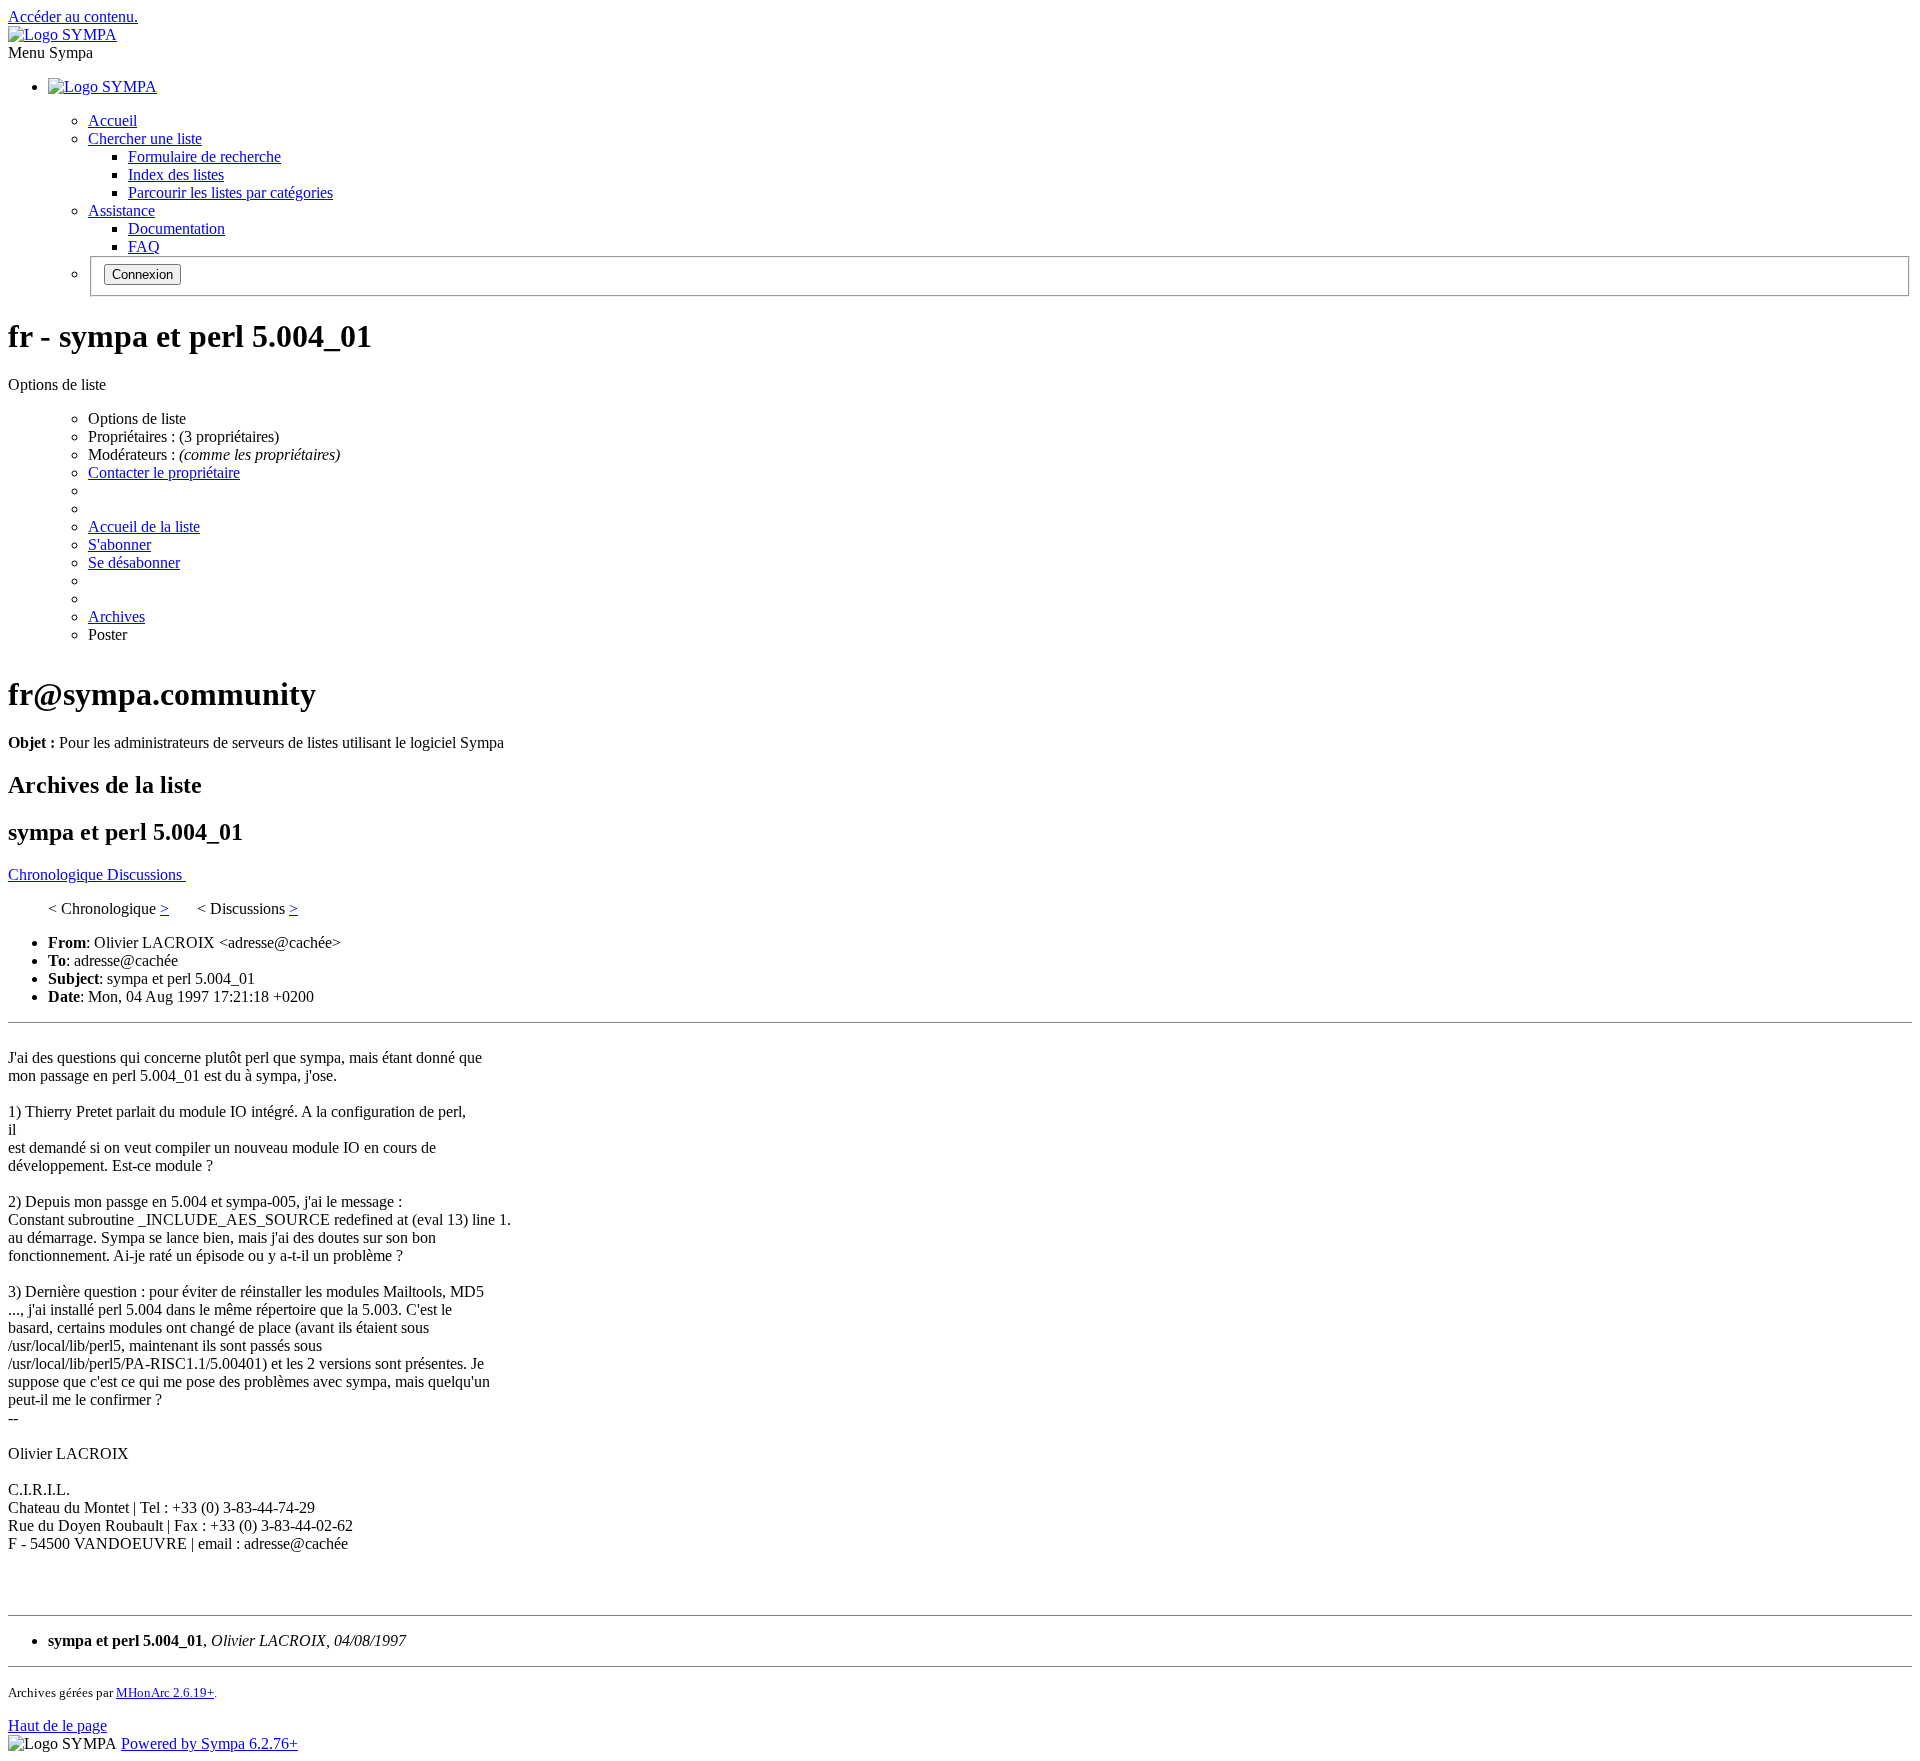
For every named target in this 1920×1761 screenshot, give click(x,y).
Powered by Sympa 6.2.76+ (209, 1743)
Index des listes (176, 174)
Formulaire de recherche (204, 156)
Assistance (121, 210)
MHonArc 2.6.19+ (165, 1692)
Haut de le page (57, 1725)
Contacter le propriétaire (164, 472)
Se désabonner (134, 562)
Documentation (176, 228)
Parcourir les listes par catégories (230, 192)
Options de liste (137, 418)
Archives (116, 616)
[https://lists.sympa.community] (62, 34)
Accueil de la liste (144, 526)
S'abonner (119, 544)
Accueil (112, 120)
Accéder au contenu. (73, 16)
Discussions (146, 874)
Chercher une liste (145, 138)
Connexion (142, 274)
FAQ (144, 246)
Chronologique (57, 874)
